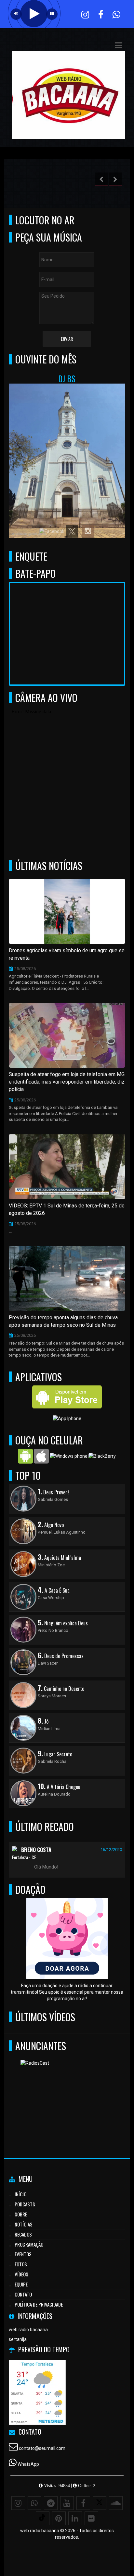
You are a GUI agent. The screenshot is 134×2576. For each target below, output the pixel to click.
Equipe (21, 2284)
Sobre (21, 2214)
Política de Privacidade (39, 2304)
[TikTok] (43, 2518)
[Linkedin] (75, 2518)
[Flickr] (91, 2518)
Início (20, 2194)
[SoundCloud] (116, 2503)
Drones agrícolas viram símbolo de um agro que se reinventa (67, 954)
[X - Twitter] (100, 2503)
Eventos (23, 2254)
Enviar (67, 339)
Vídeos (21, 2274)
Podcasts (25, 2204)
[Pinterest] (59, 2518)
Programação (29, 2244)
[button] (118, 45)
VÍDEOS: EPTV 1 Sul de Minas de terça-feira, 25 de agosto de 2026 (67, 1209)
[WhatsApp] (34, 2503)
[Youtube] (67, 2503)
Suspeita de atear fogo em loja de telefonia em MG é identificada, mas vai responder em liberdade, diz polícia (67, 1082)
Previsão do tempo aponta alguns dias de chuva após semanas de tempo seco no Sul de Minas (63, 1321)
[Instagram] (18, 2503)
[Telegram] (51, 2503)
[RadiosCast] (65, 2091)
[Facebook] (83, 2503)
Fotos (21, 2264)
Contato (23, 2294)
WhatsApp (28, 2464)
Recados (23, 2234)
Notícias (24, 2224)
